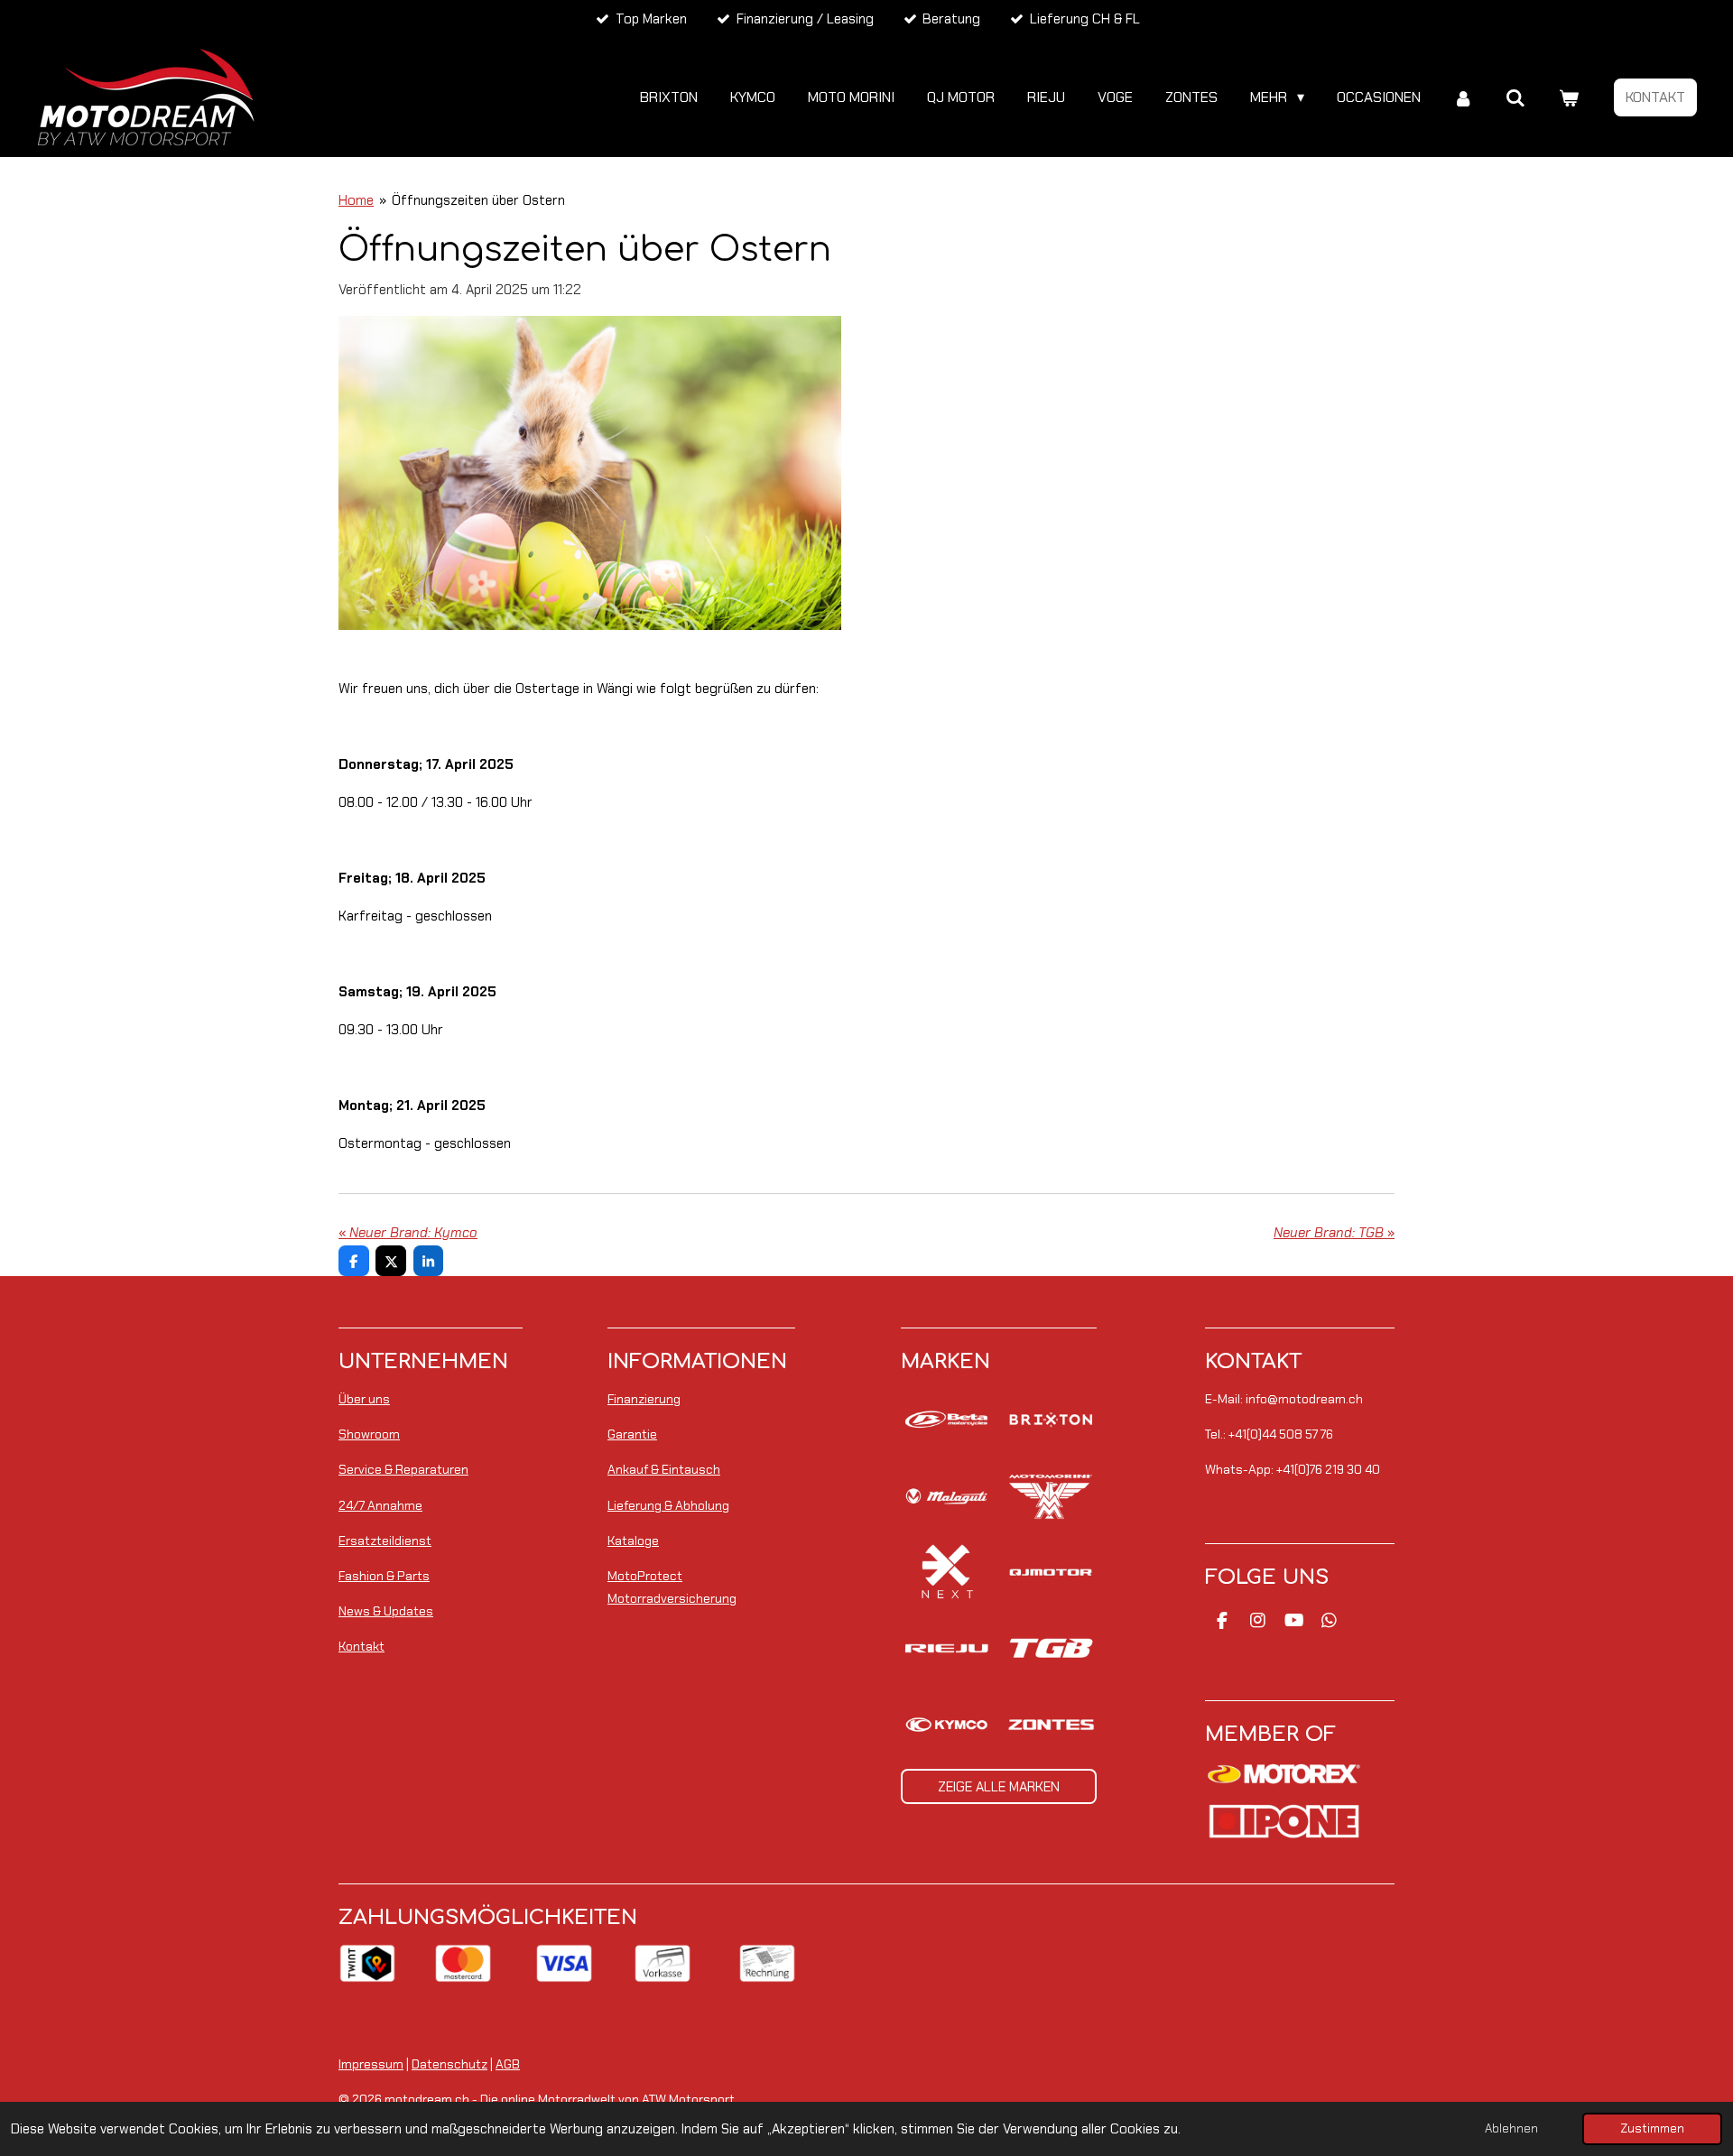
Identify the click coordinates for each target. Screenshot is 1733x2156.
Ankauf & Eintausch (664, 1469)
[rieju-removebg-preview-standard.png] (946, 1648)
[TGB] (1050, 1648)
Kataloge (633, 1541)
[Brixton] (1050, 1420)
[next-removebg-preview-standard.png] (946, 1572)
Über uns (364, 1399)
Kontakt (361, 1646)
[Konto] (1463, 98)
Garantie (632, 1434)
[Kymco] (946, 1725)
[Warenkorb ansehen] (1569, 98)
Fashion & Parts (384, 1576)
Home (356, 200)
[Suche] (1515, 98)
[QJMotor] (1050, 1572)
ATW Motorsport (688, 2099)
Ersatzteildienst (385, 1541)
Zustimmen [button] (1652, 2128)
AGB (508, 2064)
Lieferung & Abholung (668, 1505)
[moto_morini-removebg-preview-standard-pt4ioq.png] (1050, 1495)
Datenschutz (449, 2064)
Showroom (369, 1434)
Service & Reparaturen (403, 1469)
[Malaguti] (946, 1495)
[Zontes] (1050, 1725)
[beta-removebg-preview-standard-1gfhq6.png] (946, 1420)
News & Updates (386, 1611)
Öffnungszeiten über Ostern (478, 200)
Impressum (371, 2064)
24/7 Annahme (380, 1505)
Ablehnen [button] (1511, 2128)
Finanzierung (644, 1399)
